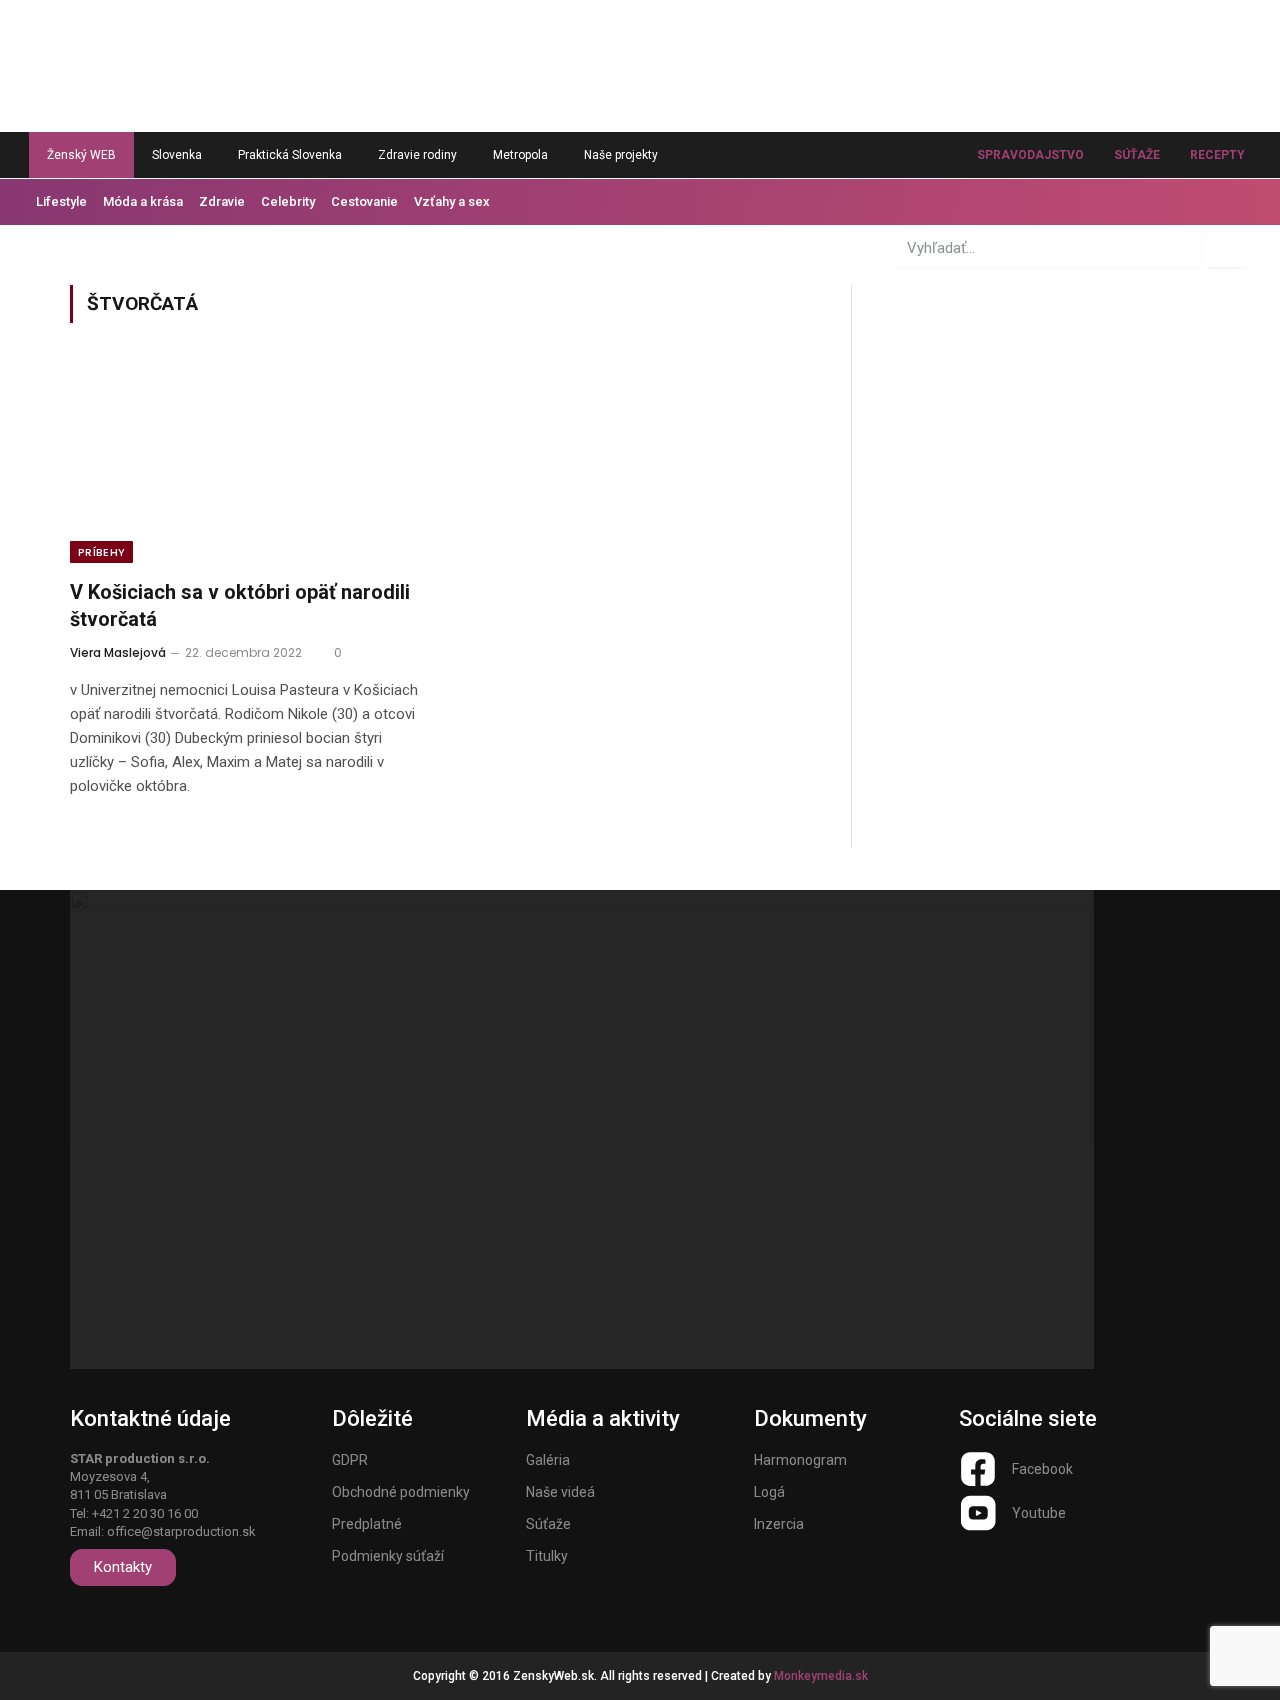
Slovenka (177, 155)
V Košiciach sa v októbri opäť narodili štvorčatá (240, 605)
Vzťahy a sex (452, 201)
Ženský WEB (81, 155)
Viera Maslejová (118, 652)
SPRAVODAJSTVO (1030, 155)
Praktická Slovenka (290, 155)
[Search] (1225, 248)
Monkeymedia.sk (821, 1676)
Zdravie (222, 201)
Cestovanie (364, 201)
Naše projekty (621, 155)
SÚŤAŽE (1137, 155)
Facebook (1042, 1469)
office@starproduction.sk (181, 1531)
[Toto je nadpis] (978, 1469)
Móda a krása (143, 201)
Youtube (1039, 1513)
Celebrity (288, 201)
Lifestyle (61, 201)
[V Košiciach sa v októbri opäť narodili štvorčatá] (248, 463)
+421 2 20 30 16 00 (145, 1513)
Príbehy (101, 552)
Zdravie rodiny (417, 155)
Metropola (520, 155)
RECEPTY (1217, 155)
